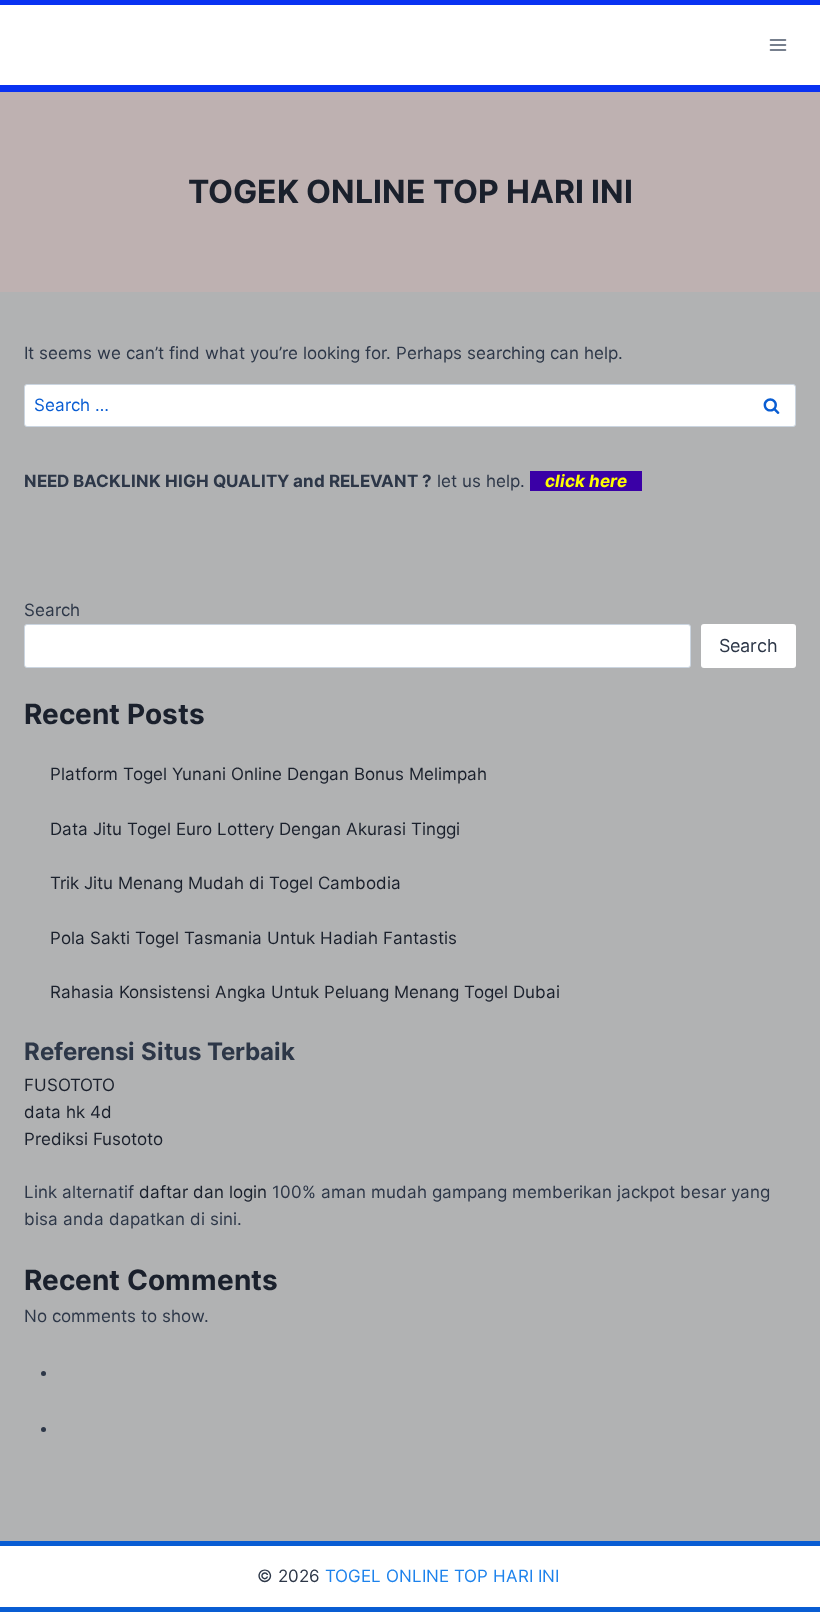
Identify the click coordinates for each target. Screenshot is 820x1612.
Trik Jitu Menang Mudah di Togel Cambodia (225, 883)
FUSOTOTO (69, 1085)
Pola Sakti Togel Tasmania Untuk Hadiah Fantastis (253, 938)
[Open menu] (777, 44)
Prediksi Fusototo (93, 1139)
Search (52, 610)
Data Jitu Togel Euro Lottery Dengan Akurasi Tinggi (255, 829)
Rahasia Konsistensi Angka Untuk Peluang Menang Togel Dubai (305, 992)
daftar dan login (203, 1192)
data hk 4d (68, 1112)
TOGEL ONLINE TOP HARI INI (444, 1576)
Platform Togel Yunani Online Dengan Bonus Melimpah (268, 774)
